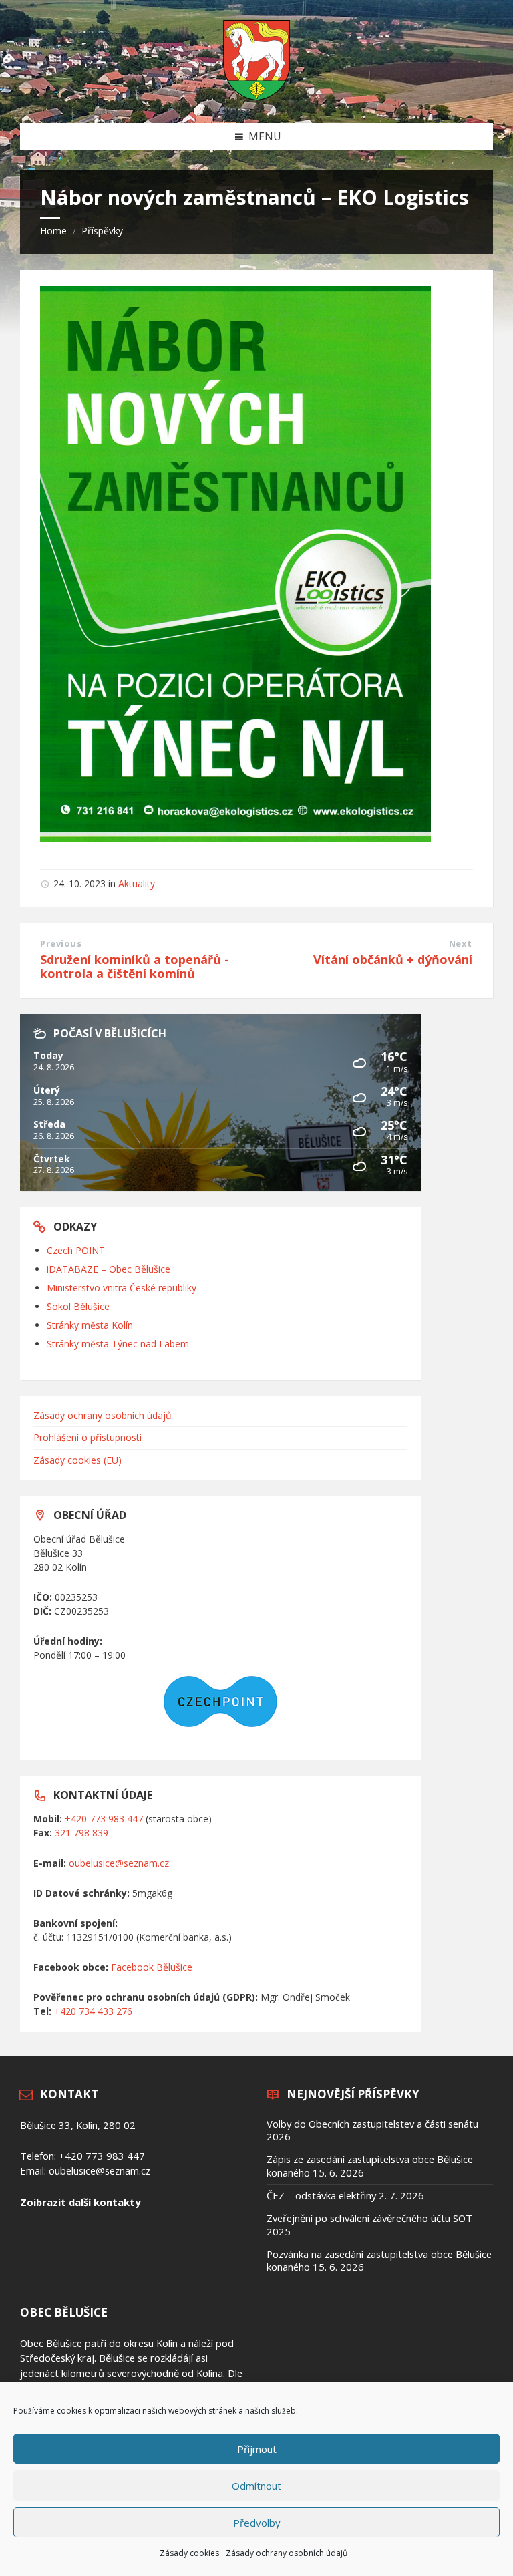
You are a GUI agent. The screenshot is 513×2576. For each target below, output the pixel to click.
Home (53, 231)
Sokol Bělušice (78, 1306)
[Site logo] (256, 96)
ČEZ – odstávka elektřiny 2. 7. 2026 (345, 2195)
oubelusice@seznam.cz (119, 1863)
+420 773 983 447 (104, 1819)
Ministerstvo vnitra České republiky (122, 1288)
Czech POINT (76, 1250)
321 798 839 (81, 1833)
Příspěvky (102, 231)
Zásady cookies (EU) (77, 1460)
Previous (61, 943)
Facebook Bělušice (152, 1967)
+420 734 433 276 (93, 2011)
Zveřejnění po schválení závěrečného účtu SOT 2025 (369, 2224)
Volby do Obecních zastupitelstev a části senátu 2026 (372, 2130)
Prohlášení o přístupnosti (88, 1437)
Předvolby (257, 2523)
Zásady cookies (189, 2553)
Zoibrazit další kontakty (80, 2202)
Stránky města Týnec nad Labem (118, 1344)
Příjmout (257, 2449)
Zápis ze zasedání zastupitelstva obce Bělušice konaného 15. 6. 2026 (370, 2165)
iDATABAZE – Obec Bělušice (109, 1269)
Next (461, 943)
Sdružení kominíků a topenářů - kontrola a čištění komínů (135, 967)
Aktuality (137, 883)
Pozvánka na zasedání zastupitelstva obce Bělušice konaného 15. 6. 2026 (379, 2260)
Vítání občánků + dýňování (393, 959)
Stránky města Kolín (90, 1325)
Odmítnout (256, 2486)
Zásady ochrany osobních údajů (287, 2553)
